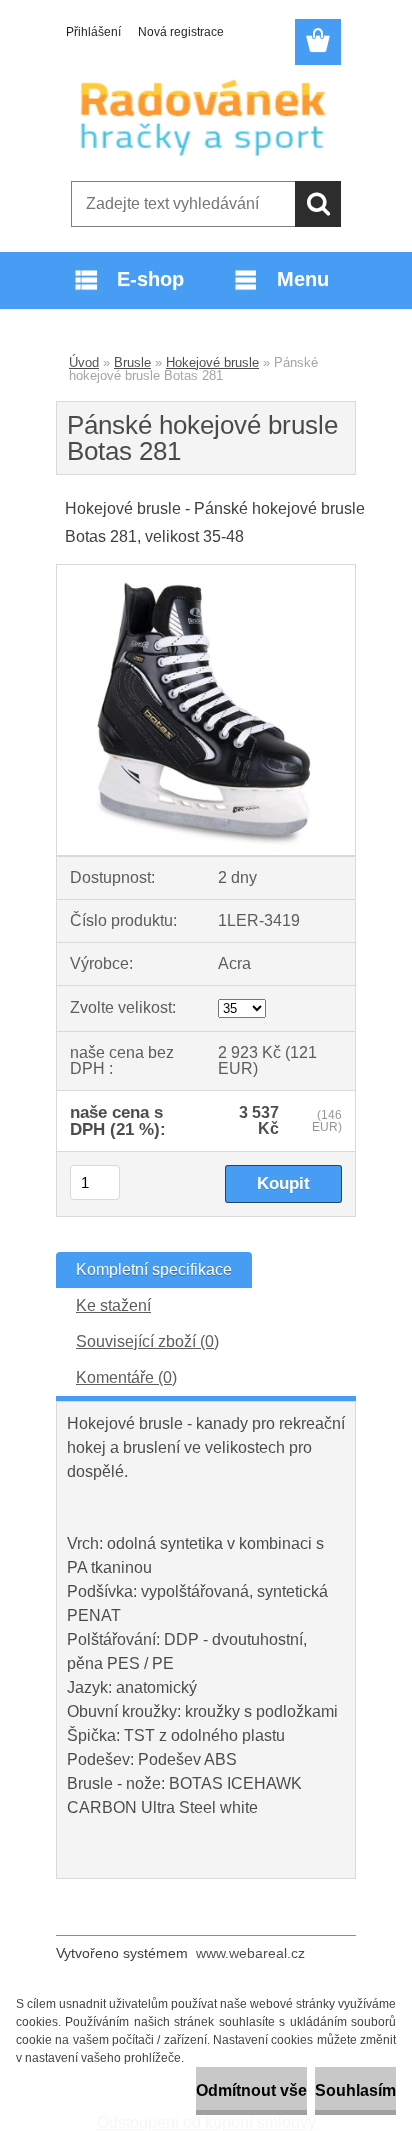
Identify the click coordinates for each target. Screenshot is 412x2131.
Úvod (84, 362)
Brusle (132, 362)
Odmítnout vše (251, 2090)
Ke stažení (113, 1305)
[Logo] (205, 117)
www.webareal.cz (250, 1953)
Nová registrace (181, 32)
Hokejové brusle (212, 362)
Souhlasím (355, 2090)
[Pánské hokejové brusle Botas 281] (206, 572)
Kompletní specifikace (154, 1269)
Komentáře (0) (126, 1377)
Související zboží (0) (147, 1341)
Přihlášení (93, 32)
